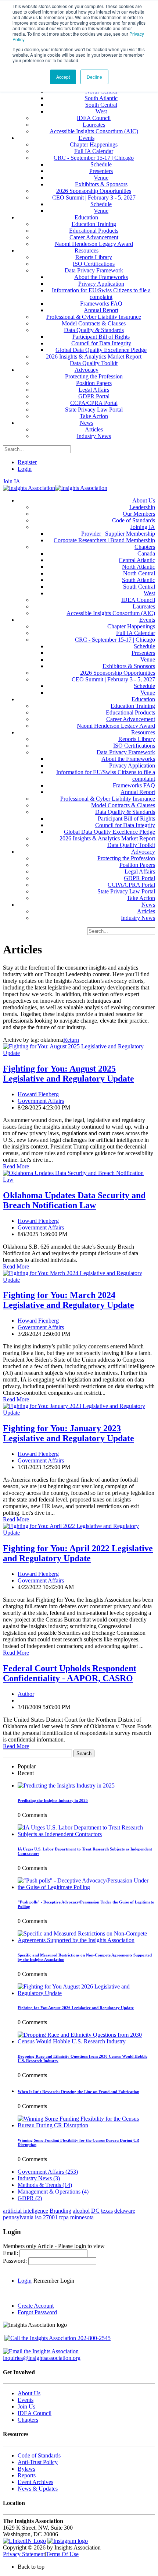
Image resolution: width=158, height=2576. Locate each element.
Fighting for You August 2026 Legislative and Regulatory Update (76, 2008)
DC (95, 2211)
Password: (16, 2261)
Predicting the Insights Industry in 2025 (53, 1800)
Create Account (36, 2306)
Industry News (39, 2178)
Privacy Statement (24, 2554)
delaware (125, 2211)
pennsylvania (18, 2217)
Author (26, 1694)
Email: (11, 2253)
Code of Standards (39, 2455)
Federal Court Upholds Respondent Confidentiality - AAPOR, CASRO (70, 1673)
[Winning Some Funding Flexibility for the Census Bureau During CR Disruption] (86, 2125)
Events (26, 2400)
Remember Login (54, 2281)
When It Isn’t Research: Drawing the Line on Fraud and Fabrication (78, 2092)
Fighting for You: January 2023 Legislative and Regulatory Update (69, 1433)
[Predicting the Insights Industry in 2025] (66, 1785)
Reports (27, 2475)
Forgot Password (37, 2312)
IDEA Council (35, 2413)
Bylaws (26, 2469)
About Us (29, 2393)
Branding (60, 2211)
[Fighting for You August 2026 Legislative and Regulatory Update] (86, 1993)
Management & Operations (53, 2192)
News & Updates (38, 2489)
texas (107, 2211)
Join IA (12, 481)
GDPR (30, 2198)
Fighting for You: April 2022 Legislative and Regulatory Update (78, 1553)
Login (25, 469)
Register (27, 462)
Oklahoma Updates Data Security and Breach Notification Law (74, 1200)
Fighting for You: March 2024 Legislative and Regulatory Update (69, 1300)
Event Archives (35, 2482)
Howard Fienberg (38, 1094)
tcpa (64, 2217)
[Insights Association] (29, 488)
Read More (16, 1166)
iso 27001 (46, 2217)
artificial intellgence (26, 2211)
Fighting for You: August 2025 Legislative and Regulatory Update (69, 1074)
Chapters (28, 2420)
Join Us (26, 2406)
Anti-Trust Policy (38, 2462)
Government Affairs (41, 1101)
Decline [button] (94, 77)
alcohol (81, 2211)
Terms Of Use (62, 2554)
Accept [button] (63, 77)
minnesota (82, 2217)
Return (71, 1040)
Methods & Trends (45, 2185)
